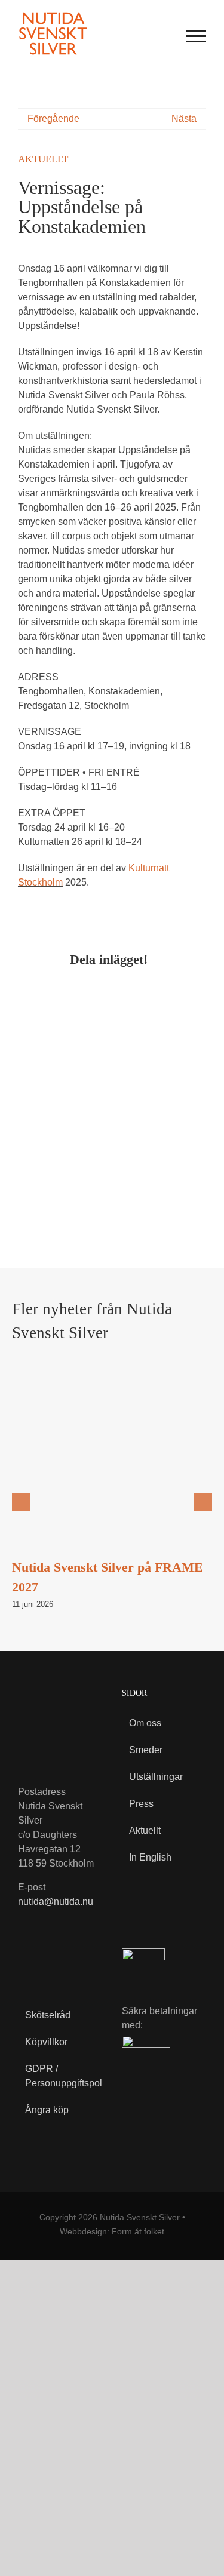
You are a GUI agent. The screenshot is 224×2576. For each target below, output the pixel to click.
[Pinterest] (122, 994)
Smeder (146, 1750)
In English (150, 1857)
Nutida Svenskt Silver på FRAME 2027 (112, 1472)
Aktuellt (145, 1830)
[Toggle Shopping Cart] (142, 36)
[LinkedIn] (75, 994)
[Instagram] (52, 1959)
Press (141, 1804)
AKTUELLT (43, 159)
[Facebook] (27, 994)
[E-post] (168, 994)
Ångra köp (47, 2110)
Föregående (53, 119)
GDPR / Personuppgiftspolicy (56, 2076)
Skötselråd (48, 2015)
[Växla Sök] (167, 35)
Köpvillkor (46, 2042)
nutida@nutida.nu (56, 1902)
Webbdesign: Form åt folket (112, 2231)
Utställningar (156, 1777)
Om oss (145, 1723)
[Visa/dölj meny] (197, 36)
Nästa (184, 119)
